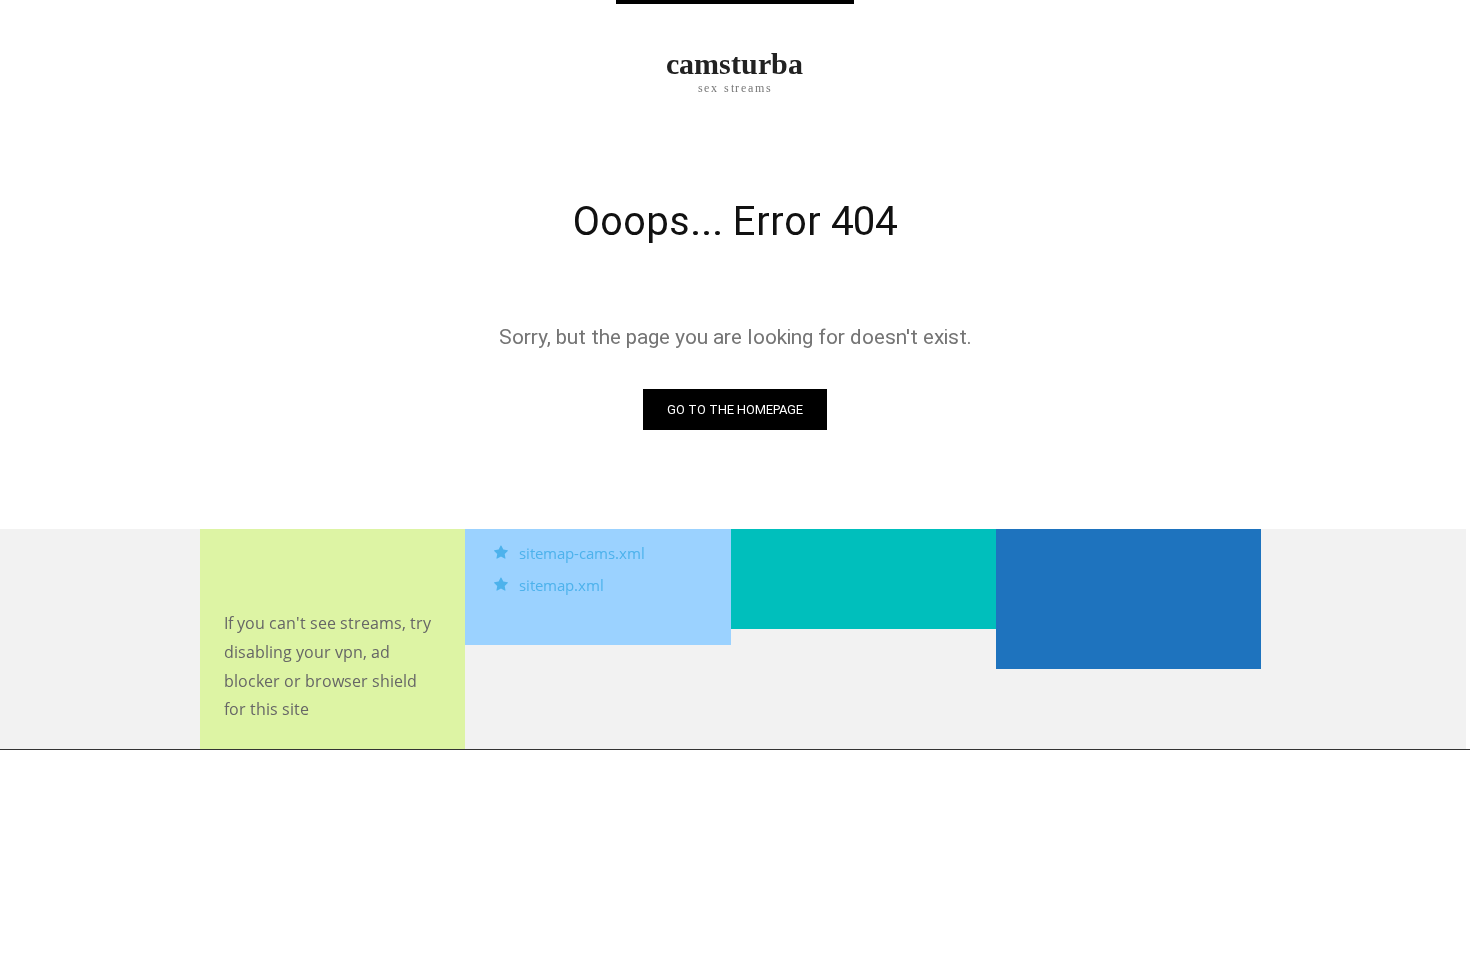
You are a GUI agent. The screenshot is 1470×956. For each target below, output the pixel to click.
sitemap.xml (561, 585)
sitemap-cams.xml (582, 553)
